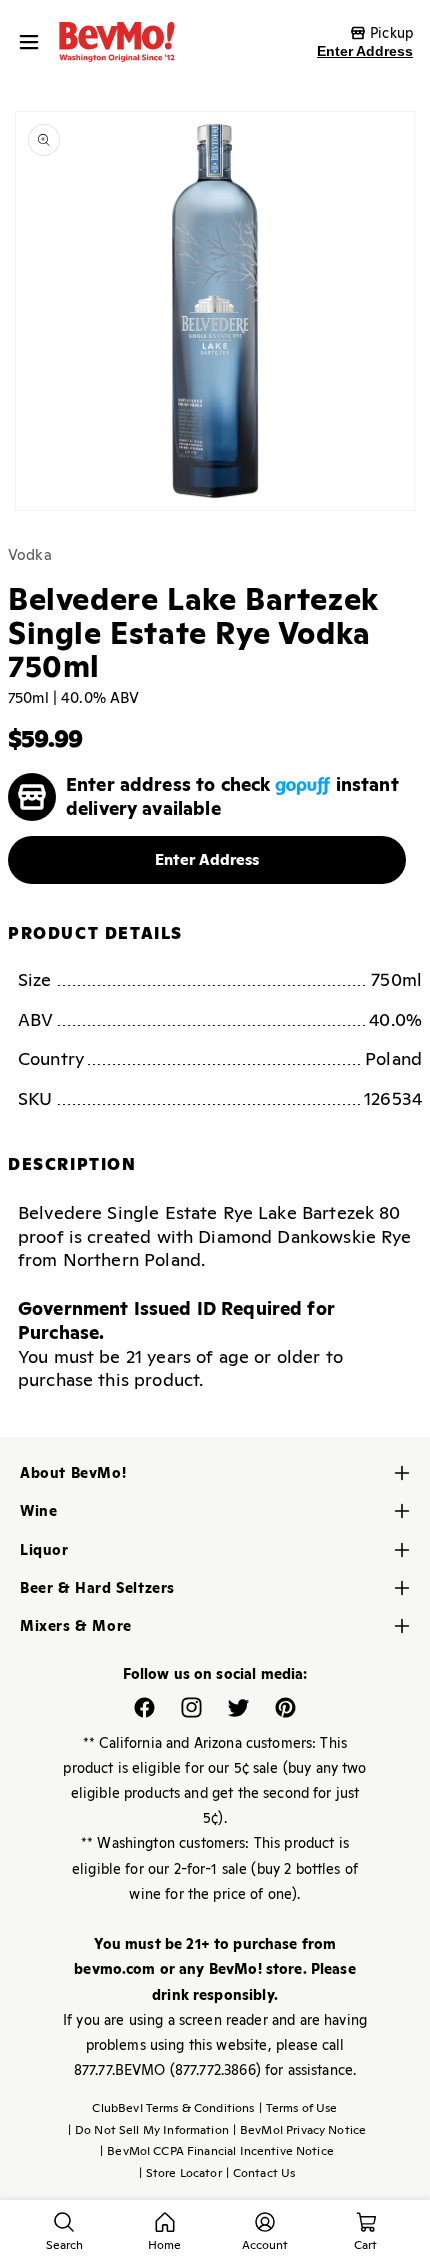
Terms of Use (298, 2108)
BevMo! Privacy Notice (299, 2130)
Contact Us (261, 2173)
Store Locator (180, 2173)
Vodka (30, 554)
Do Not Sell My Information (148, 2130)
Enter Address (365, 51)
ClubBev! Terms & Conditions (173, 2108)
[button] (34, 42)
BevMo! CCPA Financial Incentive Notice (217, 2151)
